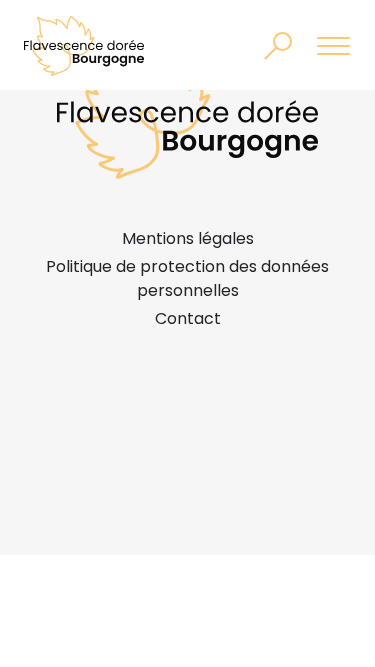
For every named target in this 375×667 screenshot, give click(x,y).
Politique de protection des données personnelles (187, 278)
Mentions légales (188, 238)
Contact (188, 318)
